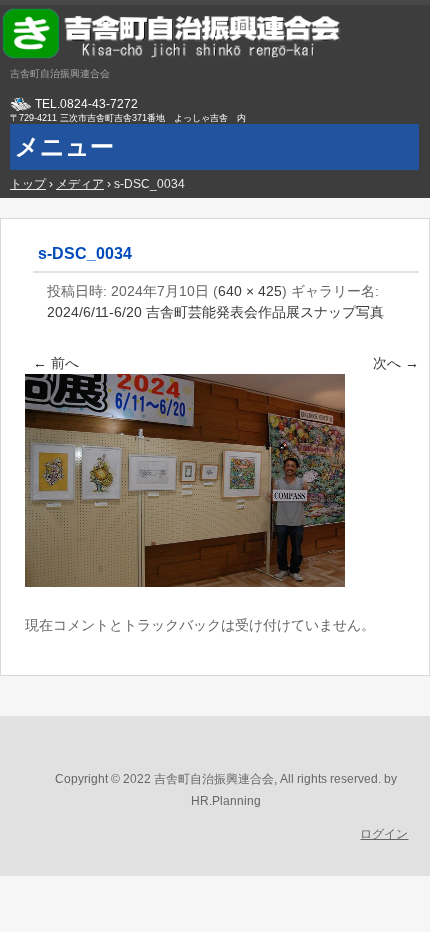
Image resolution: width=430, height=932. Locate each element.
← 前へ (56, 363)
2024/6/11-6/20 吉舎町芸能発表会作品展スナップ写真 (215, 312)
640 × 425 (250, 291)
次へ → (396, 363)
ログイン (384, 834)
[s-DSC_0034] (185, 582)
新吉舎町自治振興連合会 (215, 35)
